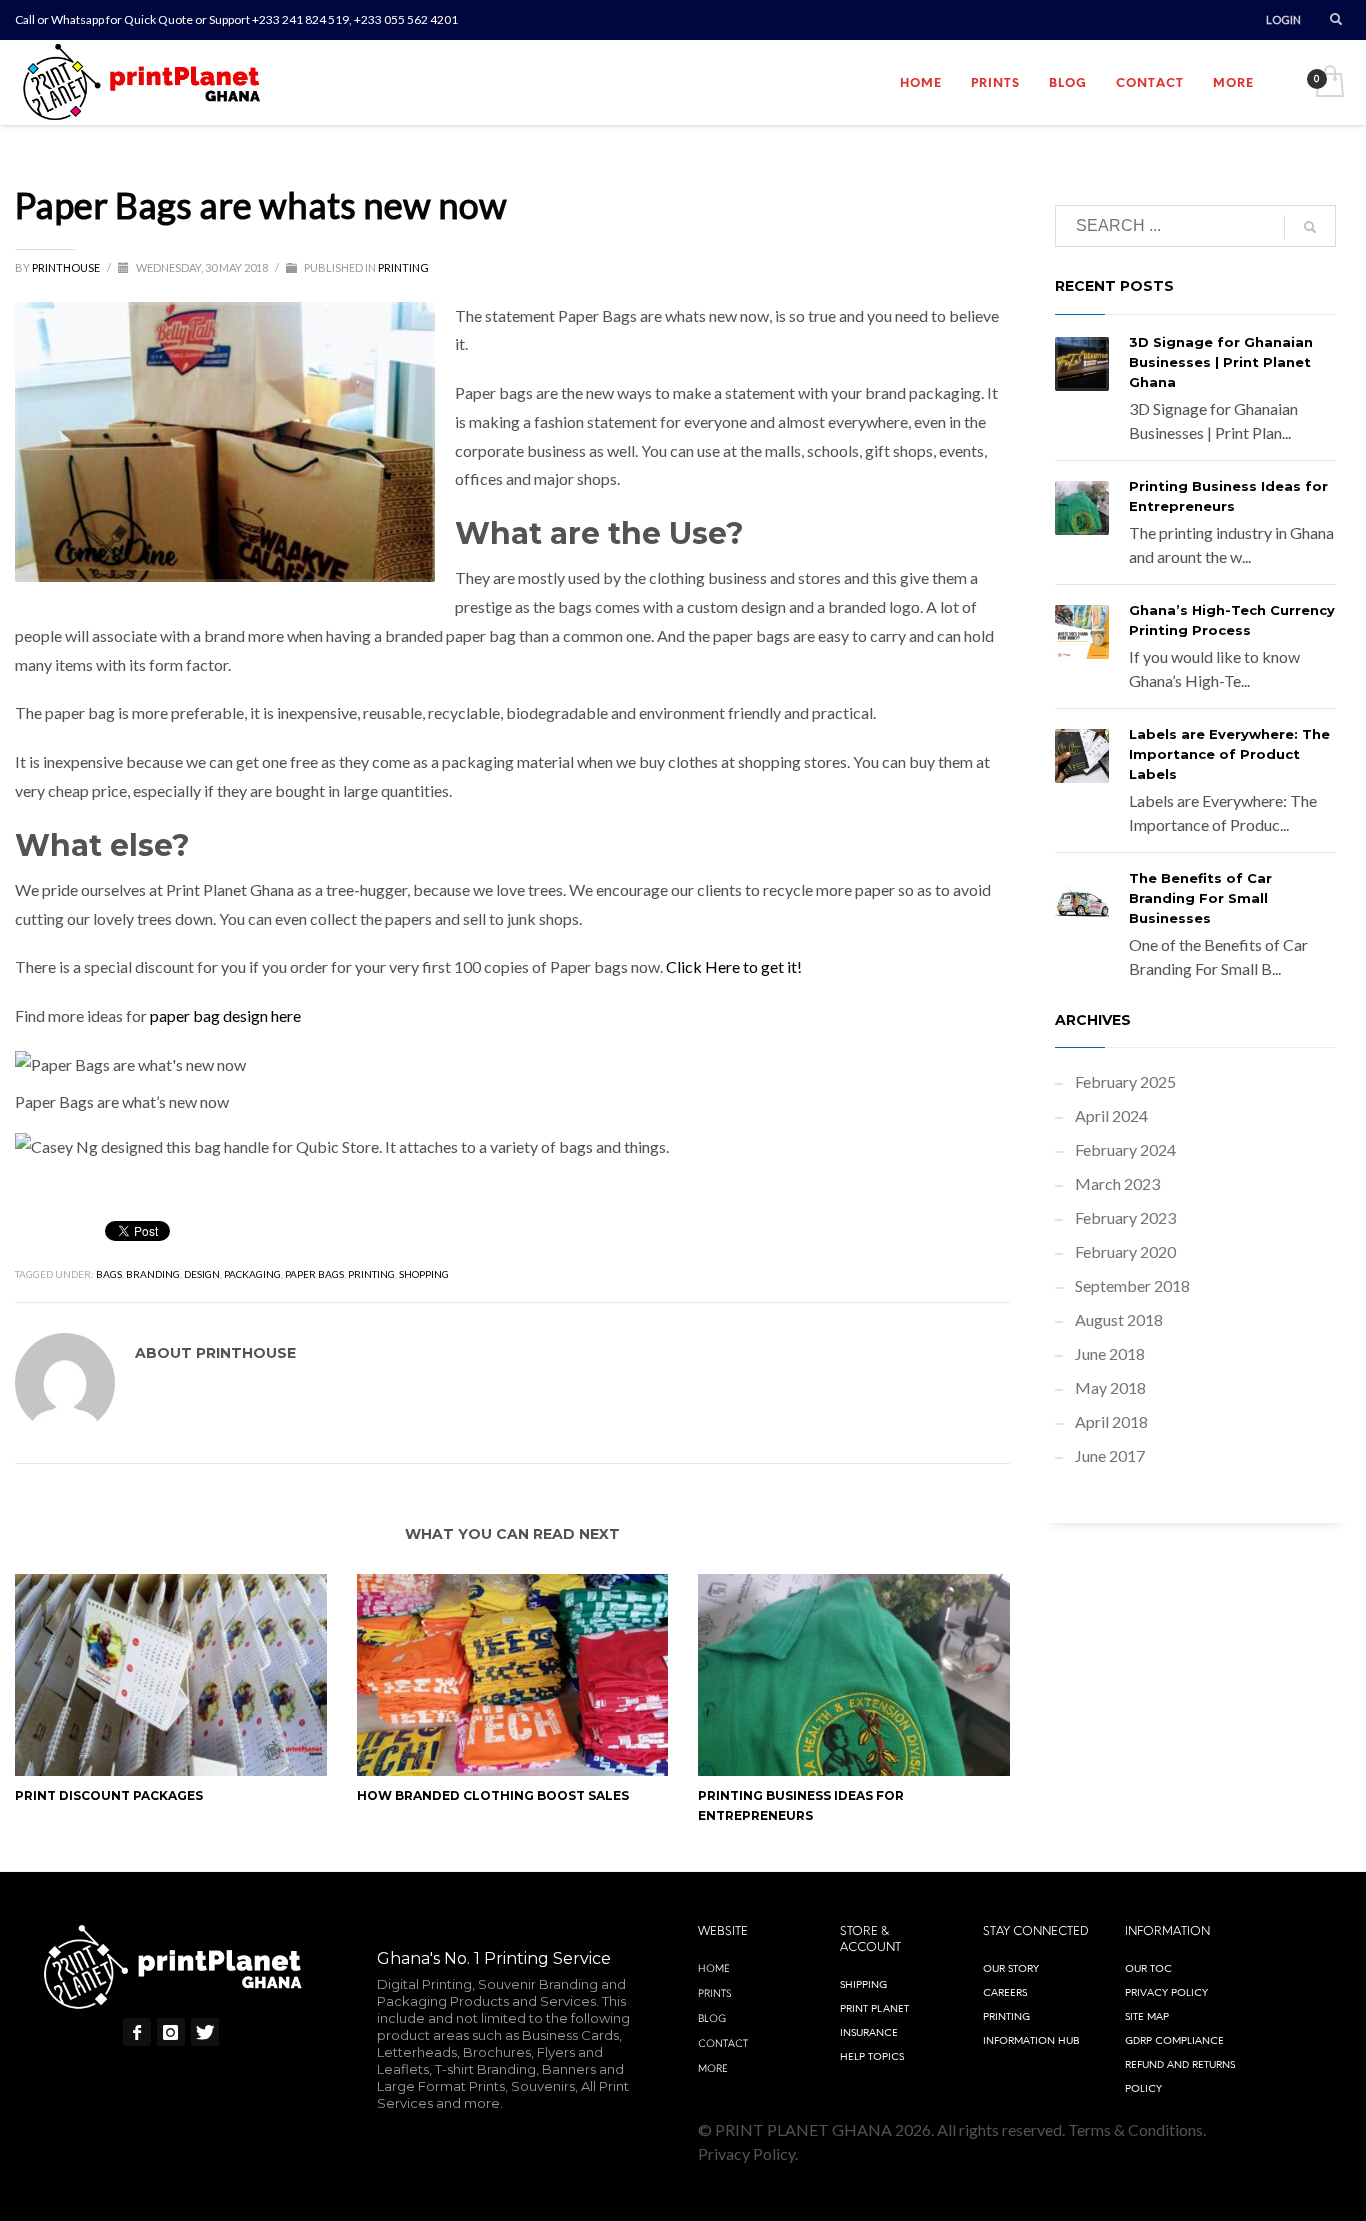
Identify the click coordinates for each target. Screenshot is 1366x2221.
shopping (424, 1274)
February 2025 (1125, 1081)
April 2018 (1111, 1421)
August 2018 (1119, 1319)
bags (109, 1274)
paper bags (314, 1274)
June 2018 (1110, 1353)
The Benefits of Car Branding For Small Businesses (1200, 898)
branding (153, 1274)
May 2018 (1110, 1387)
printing (371, 1274)
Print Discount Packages (109, 1795)
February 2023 (1125, 1217)
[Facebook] (137, 2032)
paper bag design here (225, 1015)
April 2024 (1111, 1115)
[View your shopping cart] (1328, 83)
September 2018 (1132, 1285)
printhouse (67, 267)
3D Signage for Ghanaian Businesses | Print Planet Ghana (1221, 362)
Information (1167, 1931)
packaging (252, 1274)
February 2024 (1125, 1149)
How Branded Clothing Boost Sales (493, 1795)
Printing (403, 267)
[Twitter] (205, 2032)
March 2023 (1117, 1183)
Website (723, 1931)
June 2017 (1110, 1455)
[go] (1310, 227)
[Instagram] (171, 2032)
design (202, 1274)
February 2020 (1125, 1251)
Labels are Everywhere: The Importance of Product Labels (1229, 754)
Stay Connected (1036, 1931)
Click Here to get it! (734, 966)
